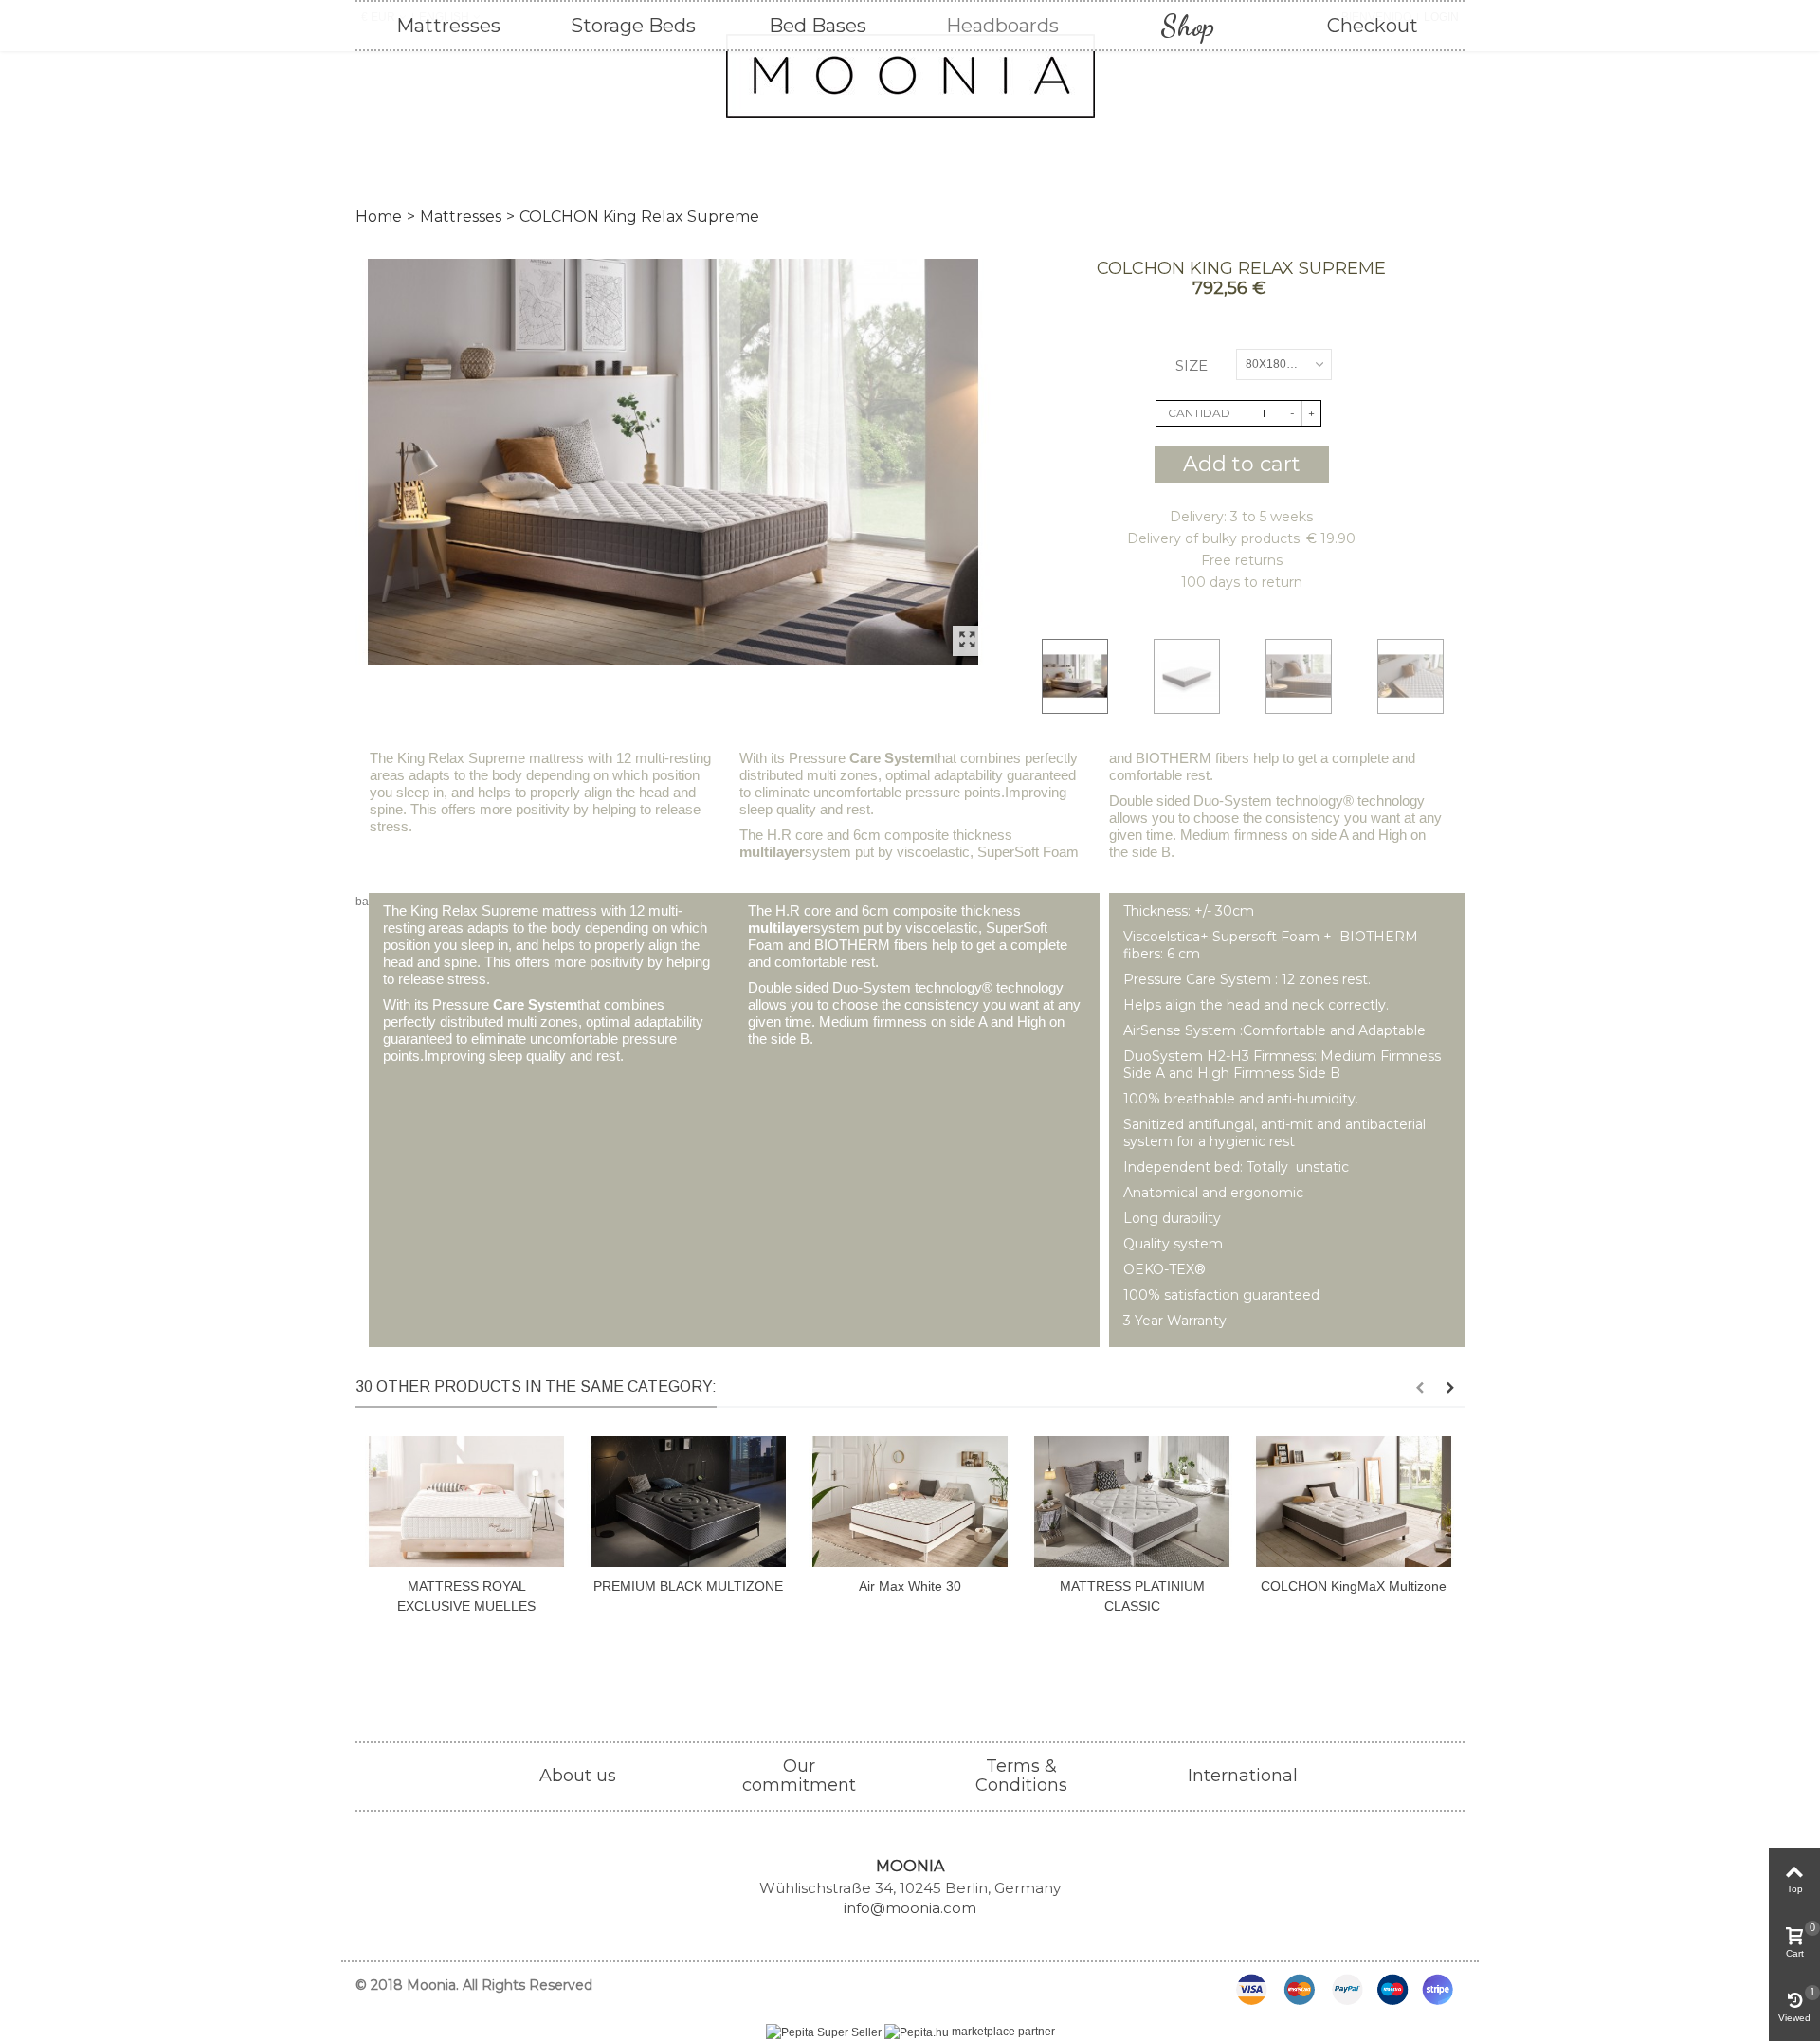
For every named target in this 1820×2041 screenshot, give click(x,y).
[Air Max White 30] (910, 1501)
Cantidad (1199, 413)
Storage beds (633, 26)
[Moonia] (910, 76)
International (1243, 1776)
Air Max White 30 (910, 1586)
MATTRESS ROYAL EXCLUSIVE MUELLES (466, 1596)
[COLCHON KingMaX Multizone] (1354, 1501)
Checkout (1373, 26)
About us (578, 1776)
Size (1193, 365)
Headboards (1002, 26)
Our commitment (799, 1776)
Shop (1187, 26)
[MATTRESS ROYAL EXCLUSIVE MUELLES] (466, 1501)
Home (379, 217)
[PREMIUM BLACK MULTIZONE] (688, 1501)
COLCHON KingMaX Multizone (1354, 1586)
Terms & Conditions (1021, 1776)
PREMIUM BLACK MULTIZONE (688, 1586)
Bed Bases (818, 26)
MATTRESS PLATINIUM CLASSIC (1132, 1596)
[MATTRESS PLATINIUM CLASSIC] (1132, 1501)
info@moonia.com (910, 1908)
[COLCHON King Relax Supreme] (673, 462)
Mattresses (448, 26)
